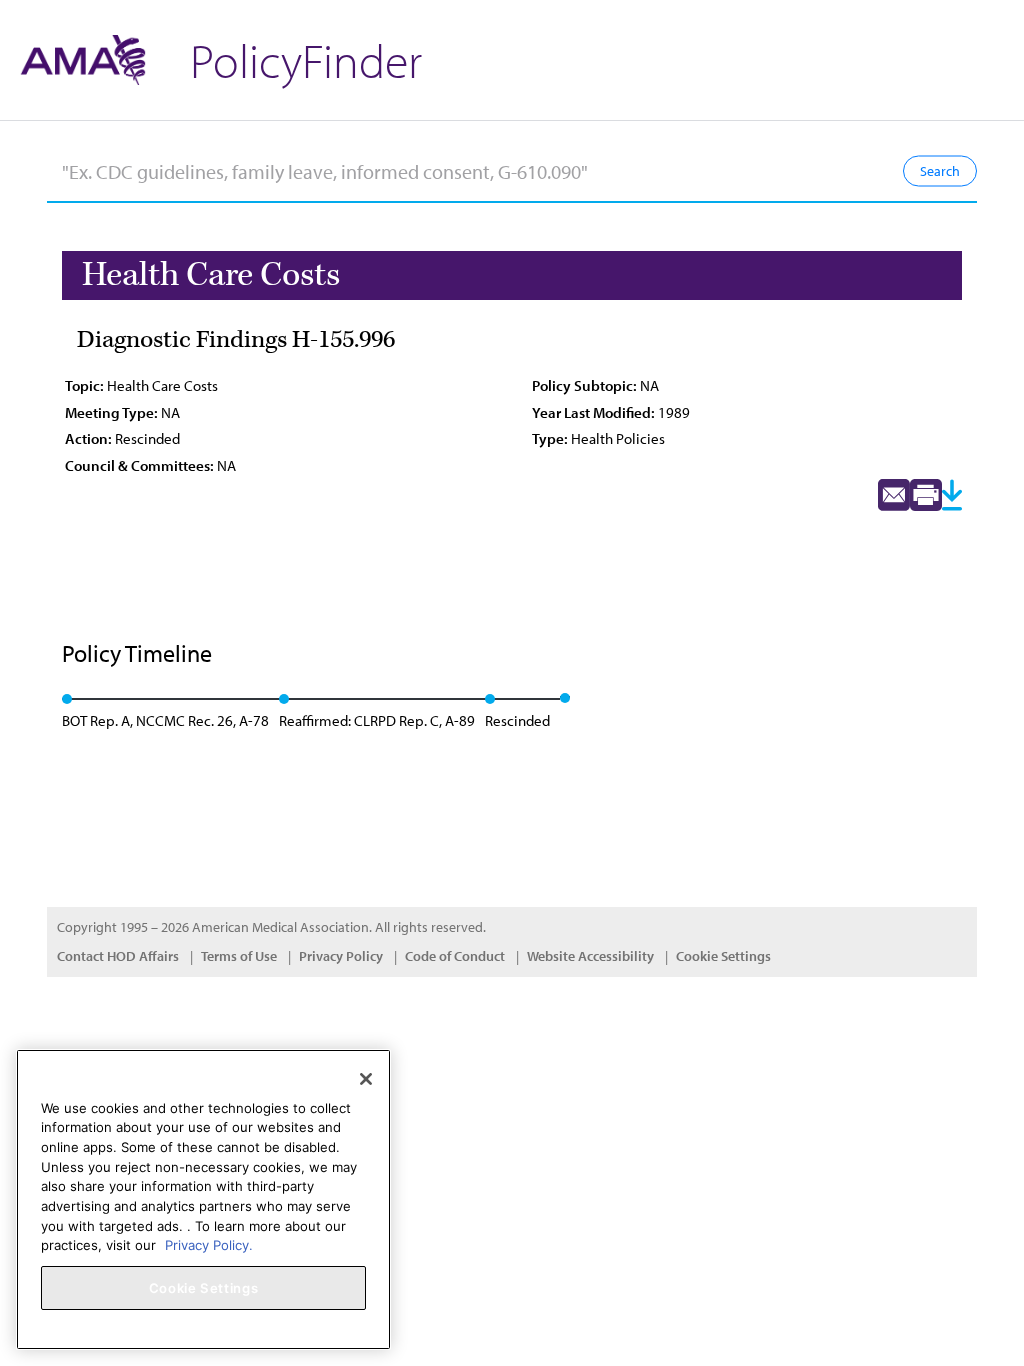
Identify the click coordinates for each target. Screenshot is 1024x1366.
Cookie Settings (723, 956)
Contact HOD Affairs (118, 956)
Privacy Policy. (209, 1245)
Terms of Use (239, 956)
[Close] (366, 1079)
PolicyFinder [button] (306, 59)
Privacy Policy (341, 956)
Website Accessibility (590, 956)
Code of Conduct (455, 956)
